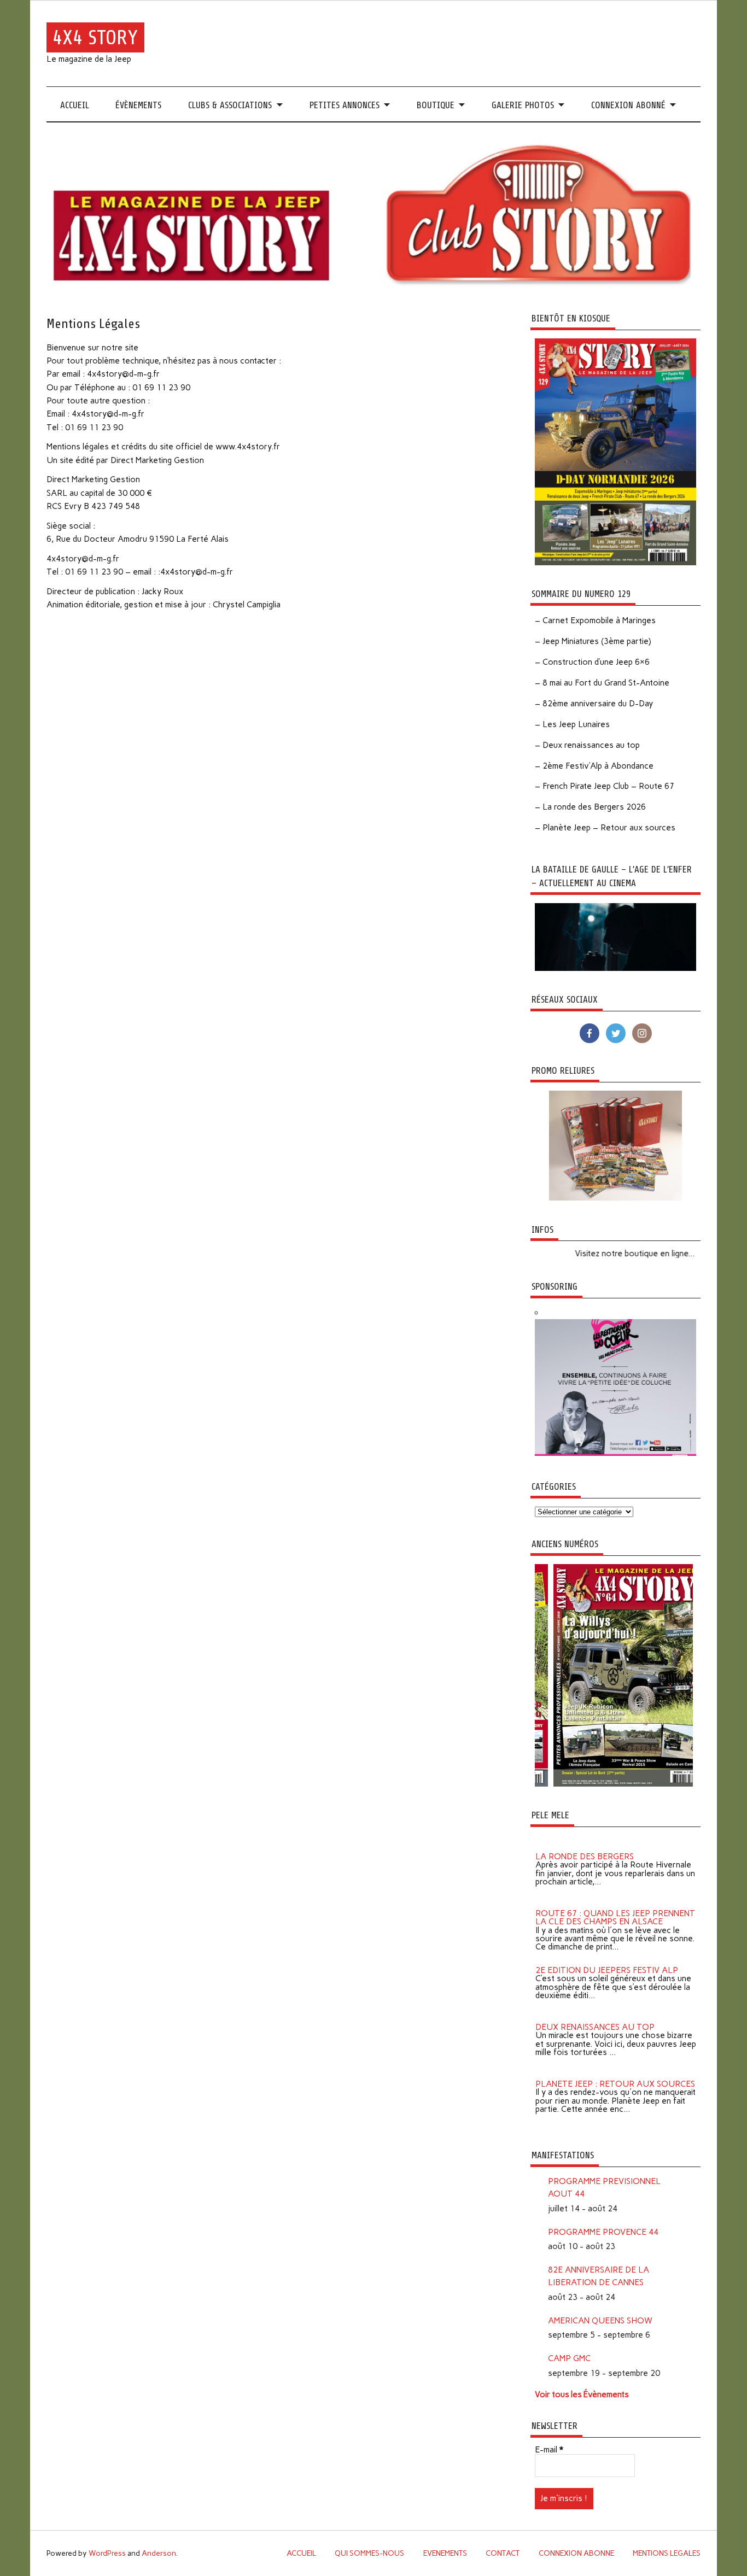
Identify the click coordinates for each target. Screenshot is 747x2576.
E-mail (549, 2450)
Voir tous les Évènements (582, 2394)
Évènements (138, 105)
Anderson (159, 2553)
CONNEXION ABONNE (576, 2553)
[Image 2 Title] (573, 1784)
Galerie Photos (523, 105)
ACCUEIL (75, 105)
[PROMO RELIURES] (616, 1198)
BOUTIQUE (436, 105)
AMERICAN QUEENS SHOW (600, 2321)
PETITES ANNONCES (345, 105)
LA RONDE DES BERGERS (585, 1845)
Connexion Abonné (628, 105)
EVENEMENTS (445, 2553)
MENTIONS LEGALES (667, 2553)
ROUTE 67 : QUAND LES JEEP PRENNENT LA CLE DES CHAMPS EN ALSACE (615, 1905)
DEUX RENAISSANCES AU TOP (595, 2015)
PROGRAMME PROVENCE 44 (603, 2232)
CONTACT (503, 2553)
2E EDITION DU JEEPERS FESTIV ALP (607, 1958)
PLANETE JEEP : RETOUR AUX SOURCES (615, 2072)
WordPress (107, 2553)
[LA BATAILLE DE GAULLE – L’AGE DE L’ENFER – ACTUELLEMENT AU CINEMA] (616, 968)
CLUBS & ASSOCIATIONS (230, 105)
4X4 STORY (95, 37)
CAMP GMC (569, 2358)
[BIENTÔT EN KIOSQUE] (616, 563)
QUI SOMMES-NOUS (369, 2553)
